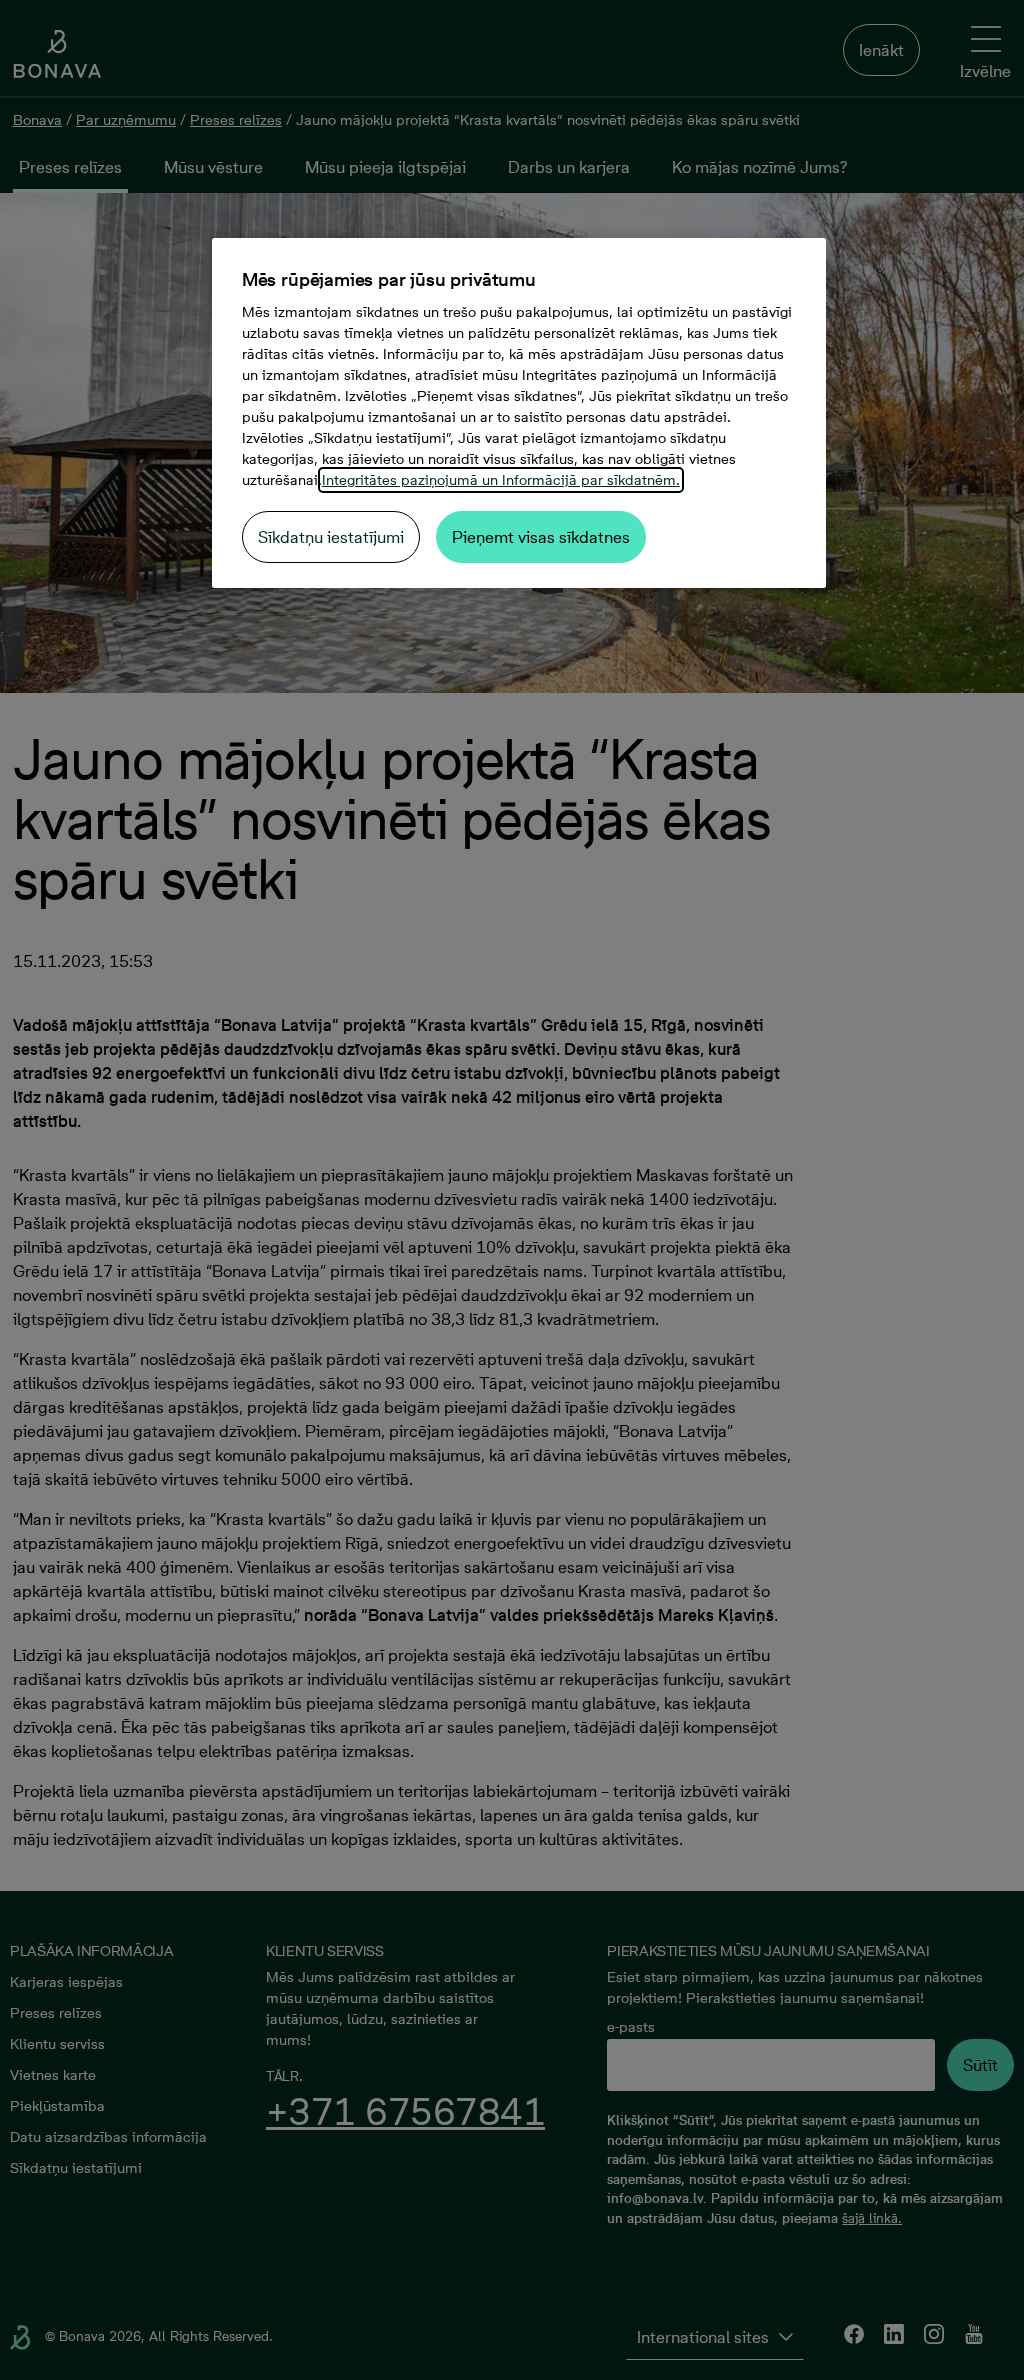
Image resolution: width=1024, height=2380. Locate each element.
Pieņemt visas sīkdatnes (541, 537)
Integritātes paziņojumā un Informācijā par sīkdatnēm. (501, 480)
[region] (519, 413)
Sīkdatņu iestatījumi (331, 537)
